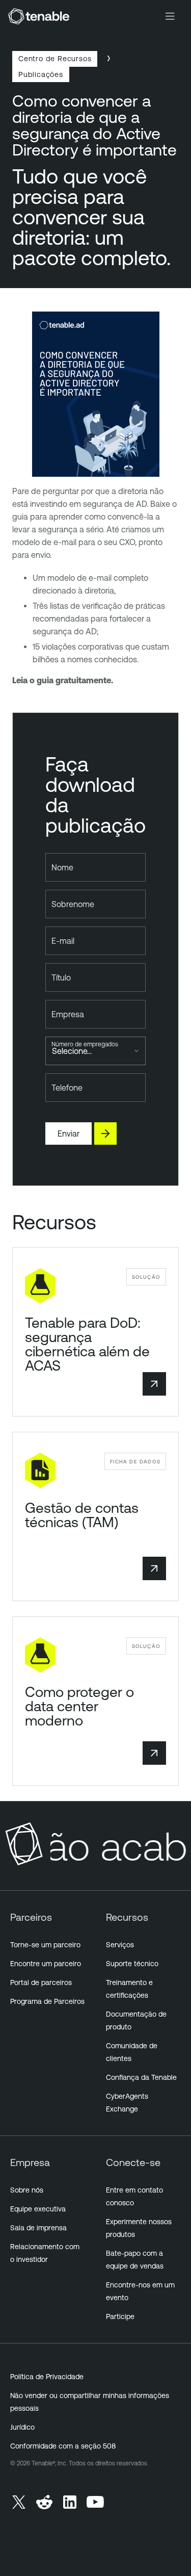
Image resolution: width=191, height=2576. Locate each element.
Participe (120, 2316)
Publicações (41, 74)
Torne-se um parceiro (45, 1945)
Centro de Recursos (55, 58)
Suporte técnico (132, 1964)
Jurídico (22, 2427)
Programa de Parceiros (47, 2001)
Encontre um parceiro (46, 1964)
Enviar (69, 1134)
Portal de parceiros (41, 1982)
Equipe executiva (38, 2209)
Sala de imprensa (38, 2228)
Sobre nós (27, 2190)
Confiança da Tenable (141, 2077)
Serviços (120, 1945)
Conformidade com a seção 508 (63, 2446)
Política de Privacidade (47, 2377)
